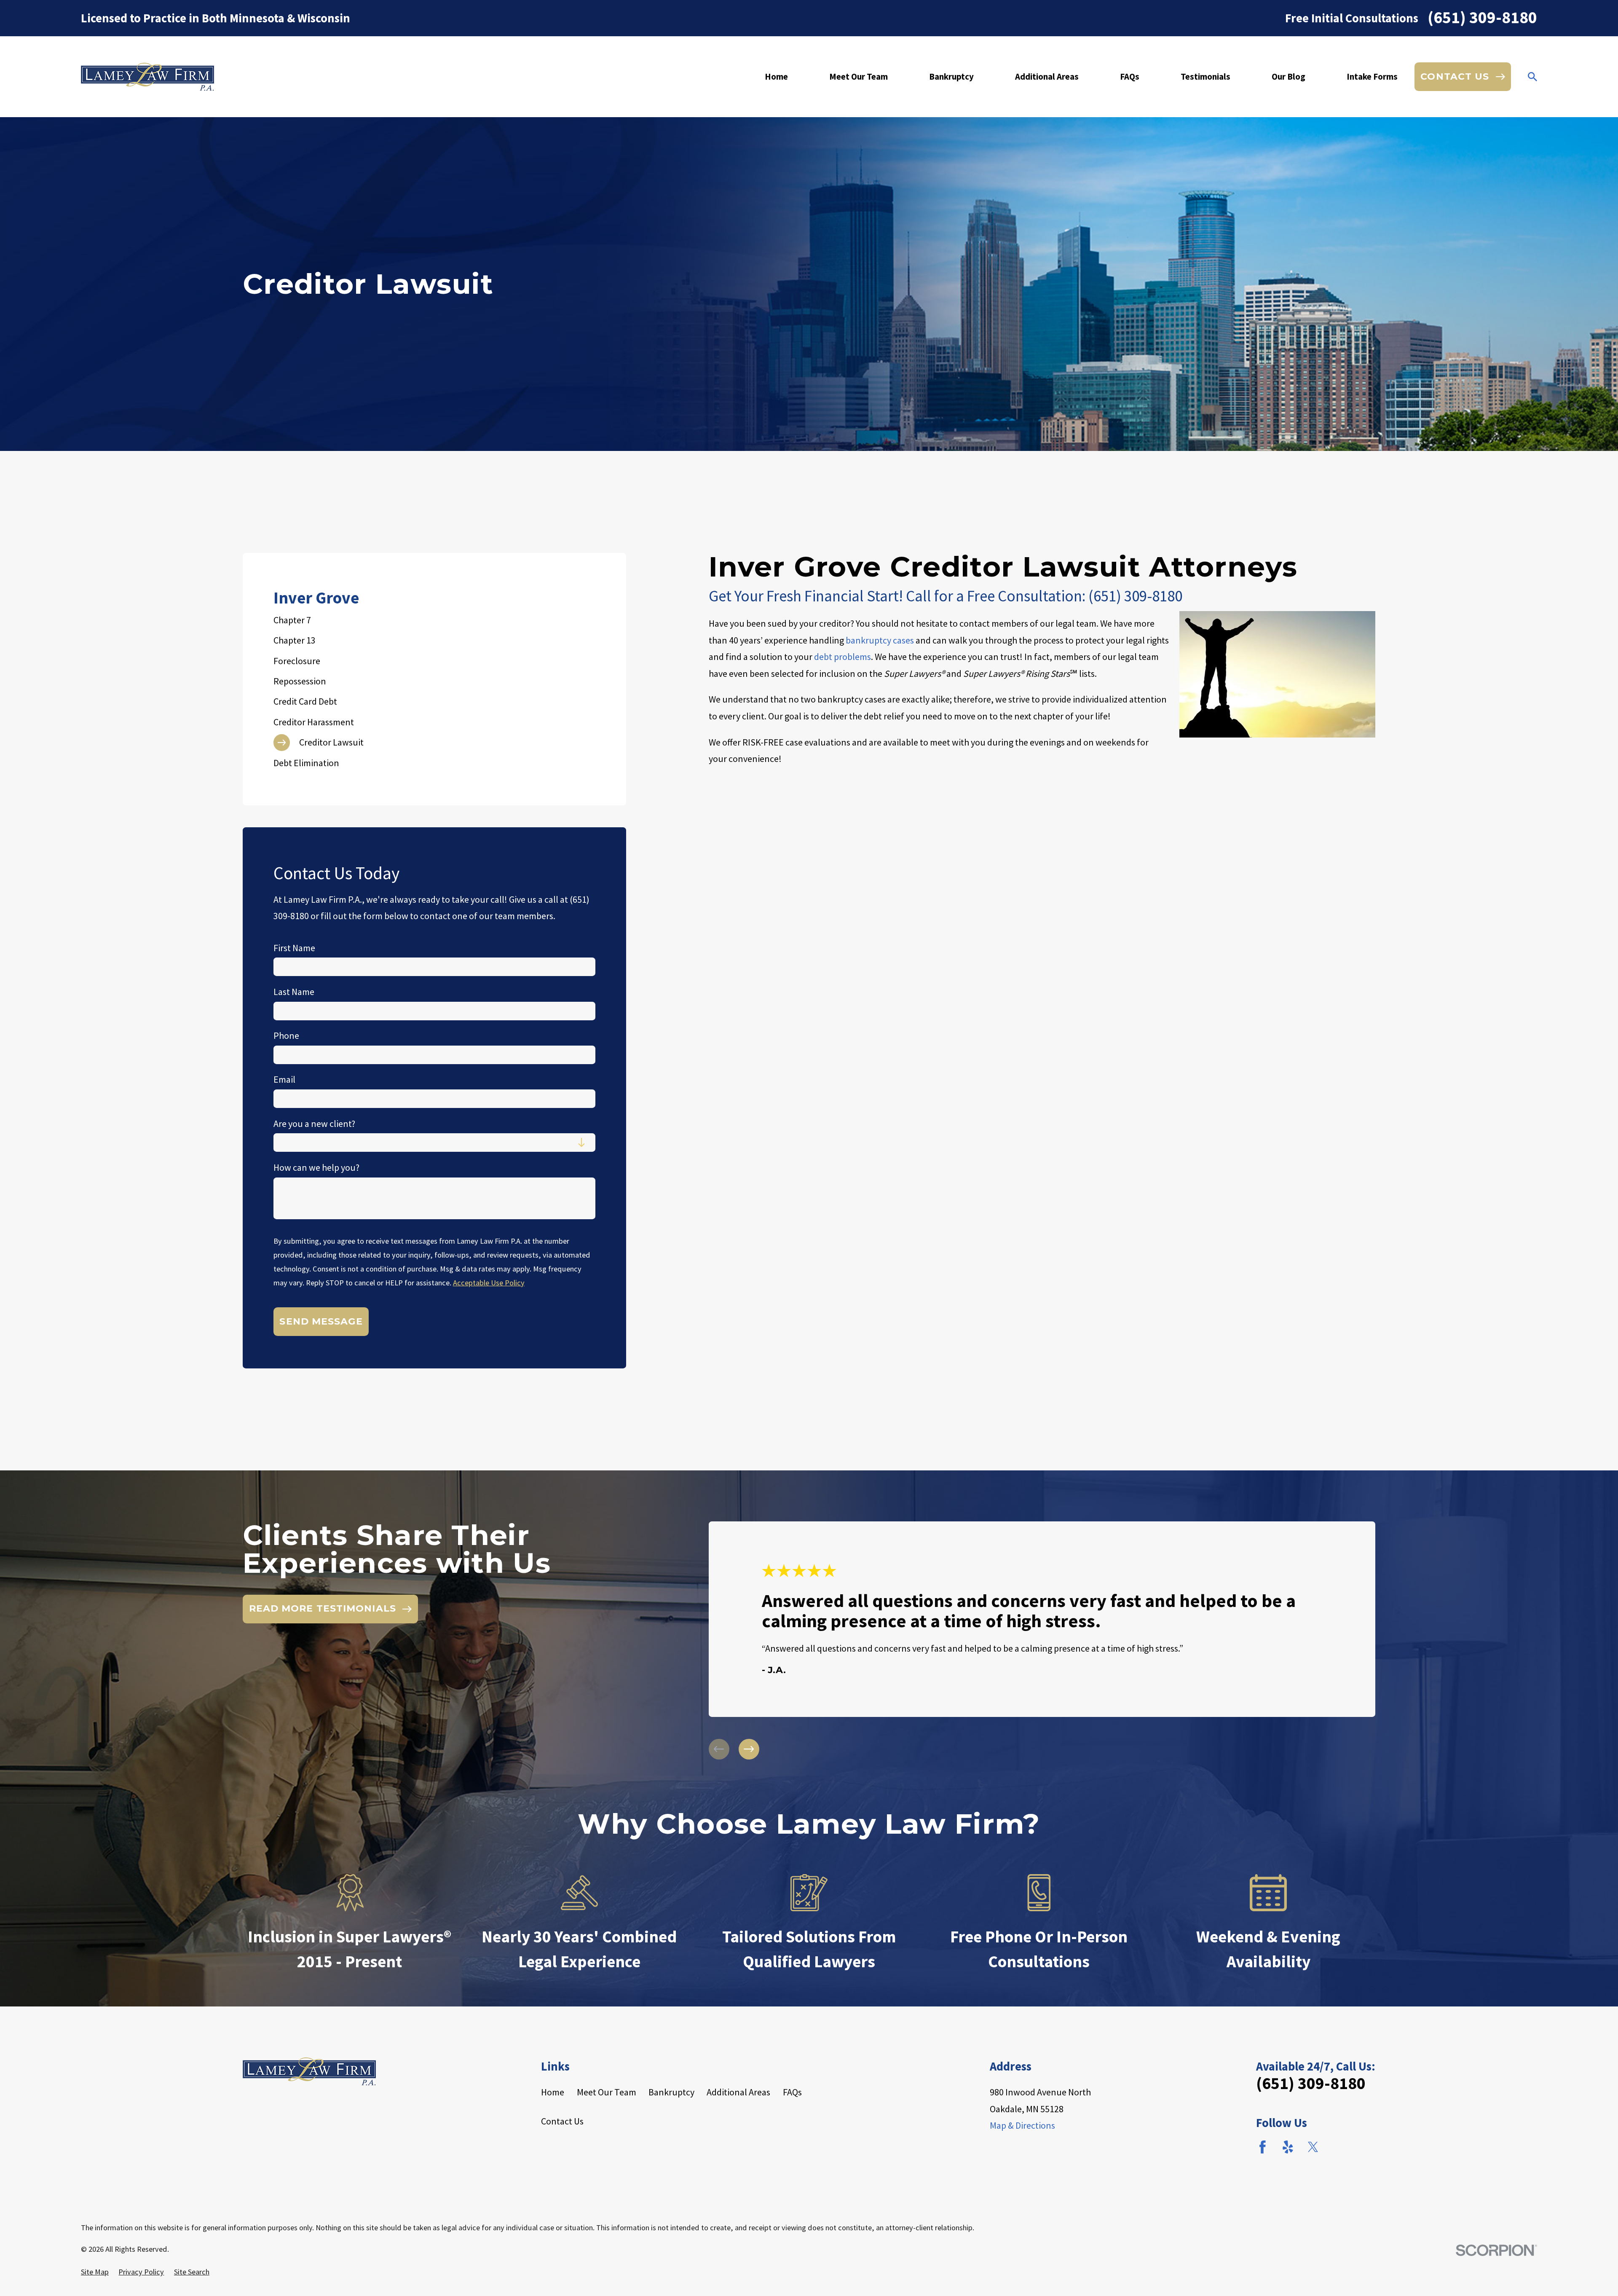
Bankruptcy (671, 2092)
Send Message (321, 1321)
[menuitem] (435, 620)
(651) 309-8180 (1482, 18)
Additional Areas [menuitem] (1047, 76)
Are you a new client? (314, 1124)
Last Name (294, 992)
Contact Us (562, 2121)
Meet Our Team (607, 2092)
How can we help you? (316, 1167)
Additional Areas (738, 2092)
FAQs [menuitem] (1130, 76)
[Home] (147, 77)
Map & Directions (1022, 2125)
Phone (286, 1035)
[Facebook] (1263, 2147)
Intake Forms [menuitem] (1372, 76)
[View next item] (749, 1749)
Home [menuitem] (776, 76)
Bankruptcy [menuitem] (951, 76)
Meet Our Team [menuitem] (859, 76)
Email (284, 1079)
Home (553, 2092)
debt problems (842, 657)
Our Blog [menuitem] (1289, 76)
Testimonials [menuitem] (1205, 76)
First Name (294, 948)
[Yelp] (1288, 2147)
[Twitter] (1313, 2147)
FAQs (792, 2092)
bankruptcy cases (880, 640)
